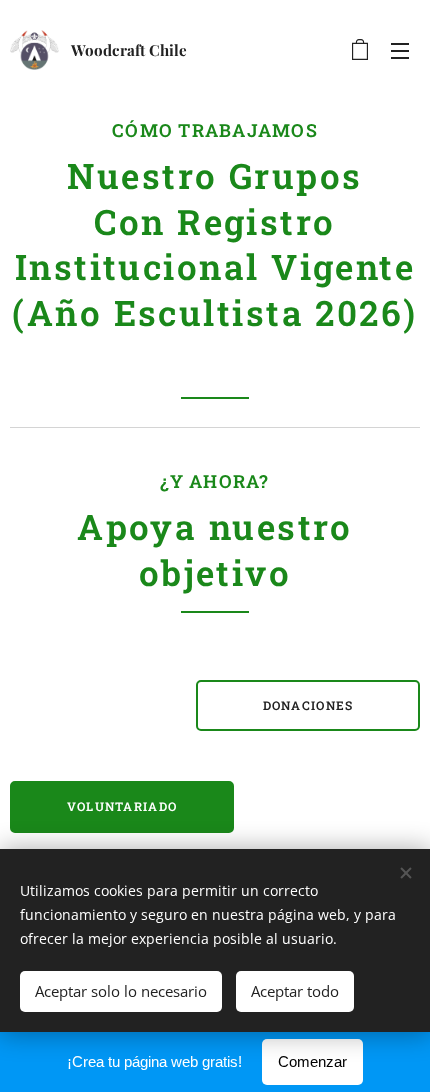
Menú (400, 50)
